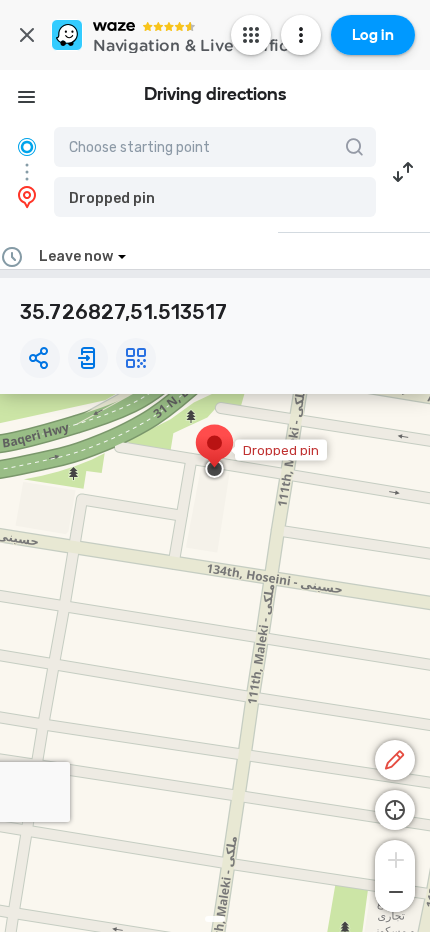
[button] (215, 197)
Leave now (76, 256)
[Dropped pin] (214, 453)
